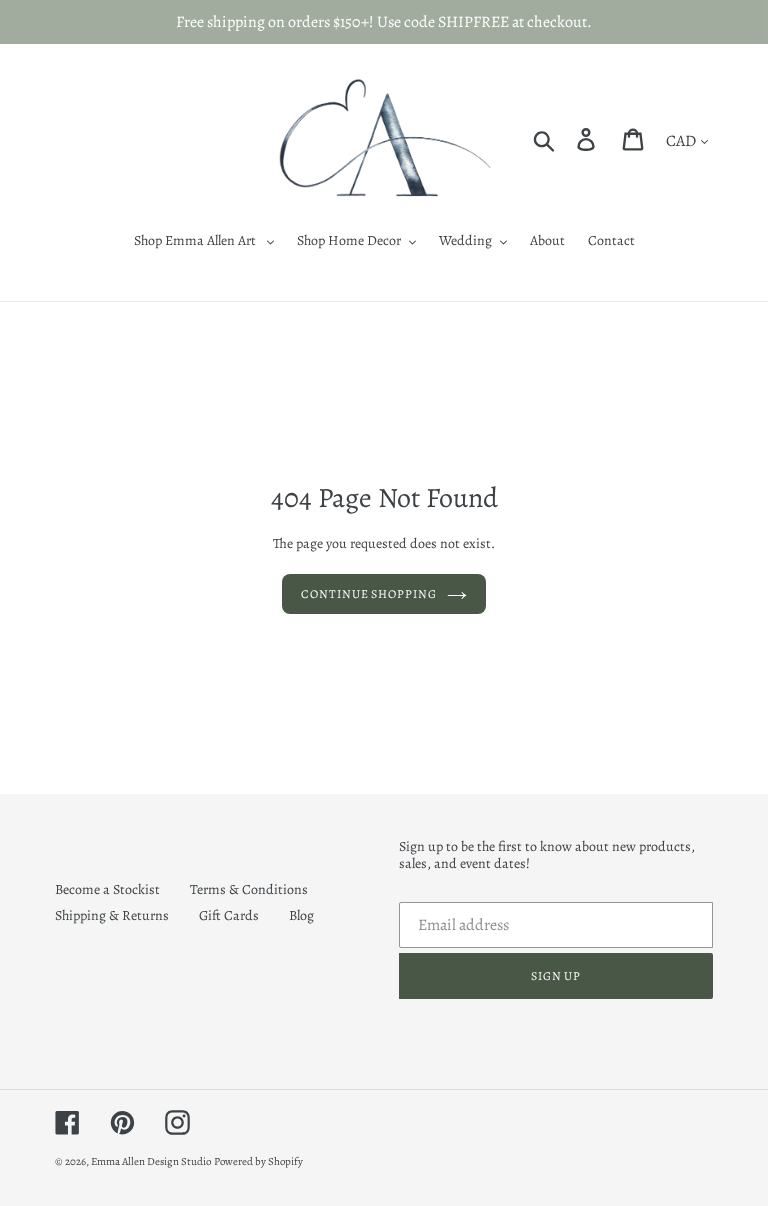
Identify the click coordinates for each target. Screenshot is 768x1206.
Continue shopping (369, 594)
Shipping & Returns (112, 915)
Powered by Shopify (258, 1161)
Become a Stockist (107, 889)
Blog (301, 915)
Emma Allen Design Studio (151, 1161)
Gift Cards (229, 915)
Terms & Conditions (249, 889)
